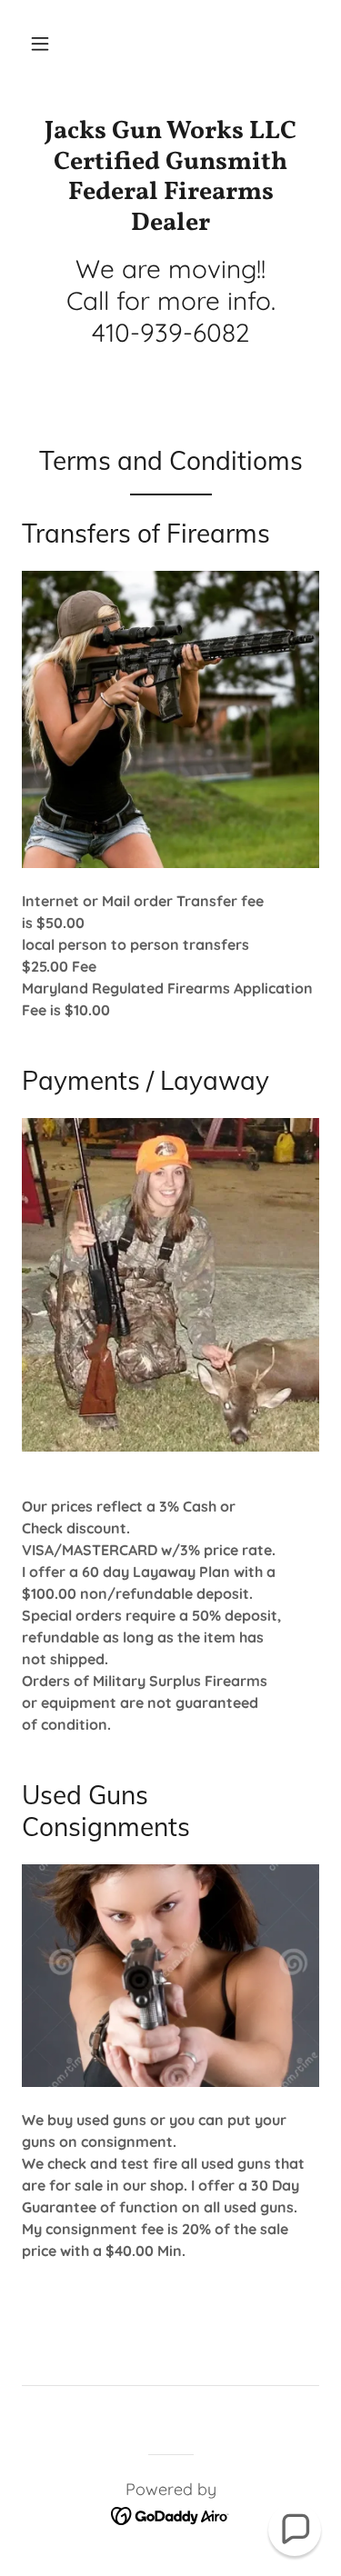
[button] (40, 44)
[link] (170, 177)
